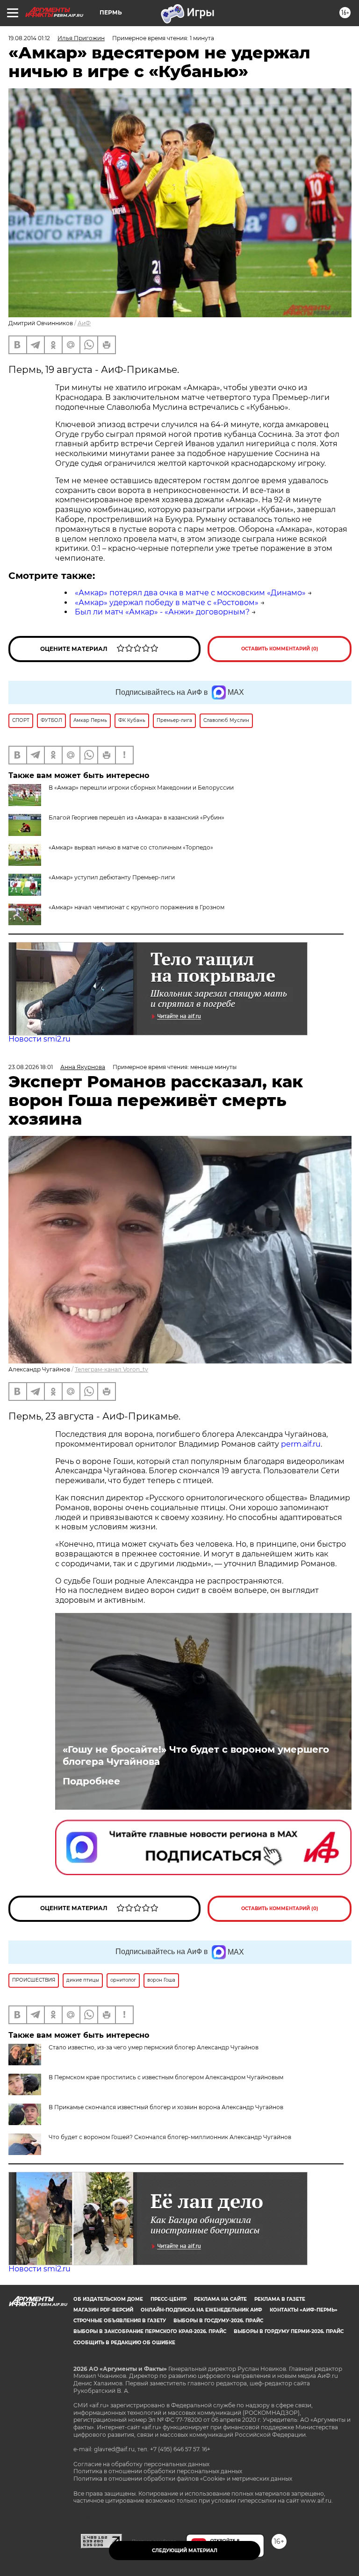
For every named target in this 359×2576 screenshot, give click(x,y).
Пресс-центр (169, 2299)
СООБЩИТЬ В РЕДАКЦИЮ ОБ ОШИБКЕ (124, 2343)
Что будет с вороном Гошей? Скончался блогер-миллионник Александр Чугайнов (170, 2137)
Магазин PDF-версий (103, 2310)
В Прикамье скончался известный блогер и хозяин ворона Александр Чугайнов (166, 2107)
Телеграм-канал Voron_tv (111, 1369)
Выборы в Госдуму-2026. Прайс (218, 2321)
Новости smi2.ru (39, 1039)
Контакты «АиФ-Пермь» (304, 2310)
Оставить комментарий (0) (280, 649)
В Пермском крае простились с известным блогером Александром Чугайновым (166, 2077)
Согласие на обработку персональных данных (141, 2464)
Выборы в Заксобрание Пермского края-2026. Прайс (150, 2331)
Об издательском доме (108, 2299)
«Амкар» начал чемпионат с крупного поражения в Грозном (136, 907)
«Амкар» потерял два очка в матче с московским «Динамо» (190, 593)
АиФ (84, 323)
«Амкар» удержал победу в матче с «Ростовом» (167, 603)
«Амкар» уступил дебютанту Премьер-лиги (112, 877)
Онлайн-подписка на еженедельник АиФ (201, 2310)
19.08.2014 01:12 (29, 38)
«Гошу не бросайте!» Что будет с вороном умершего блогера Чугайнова (196, 1755)
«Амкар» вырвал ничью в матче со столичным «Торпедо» (131, 847)
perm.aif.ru (301, 1444)
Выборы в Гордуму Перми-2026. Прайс (289, 2331)
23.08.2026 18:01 (31, 1067)
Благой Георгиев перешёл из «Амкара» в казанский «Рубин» (136, 817)
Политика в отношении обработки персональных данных (158, 2471)
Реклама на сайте (220, 2299)
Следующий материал (185, 2551)
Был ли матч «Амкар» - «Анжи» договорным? (162, 612)
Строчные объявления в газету (120, 2321)
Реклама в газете (280, 2299)
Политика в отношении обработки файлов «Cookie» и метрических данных (183, 2479)
